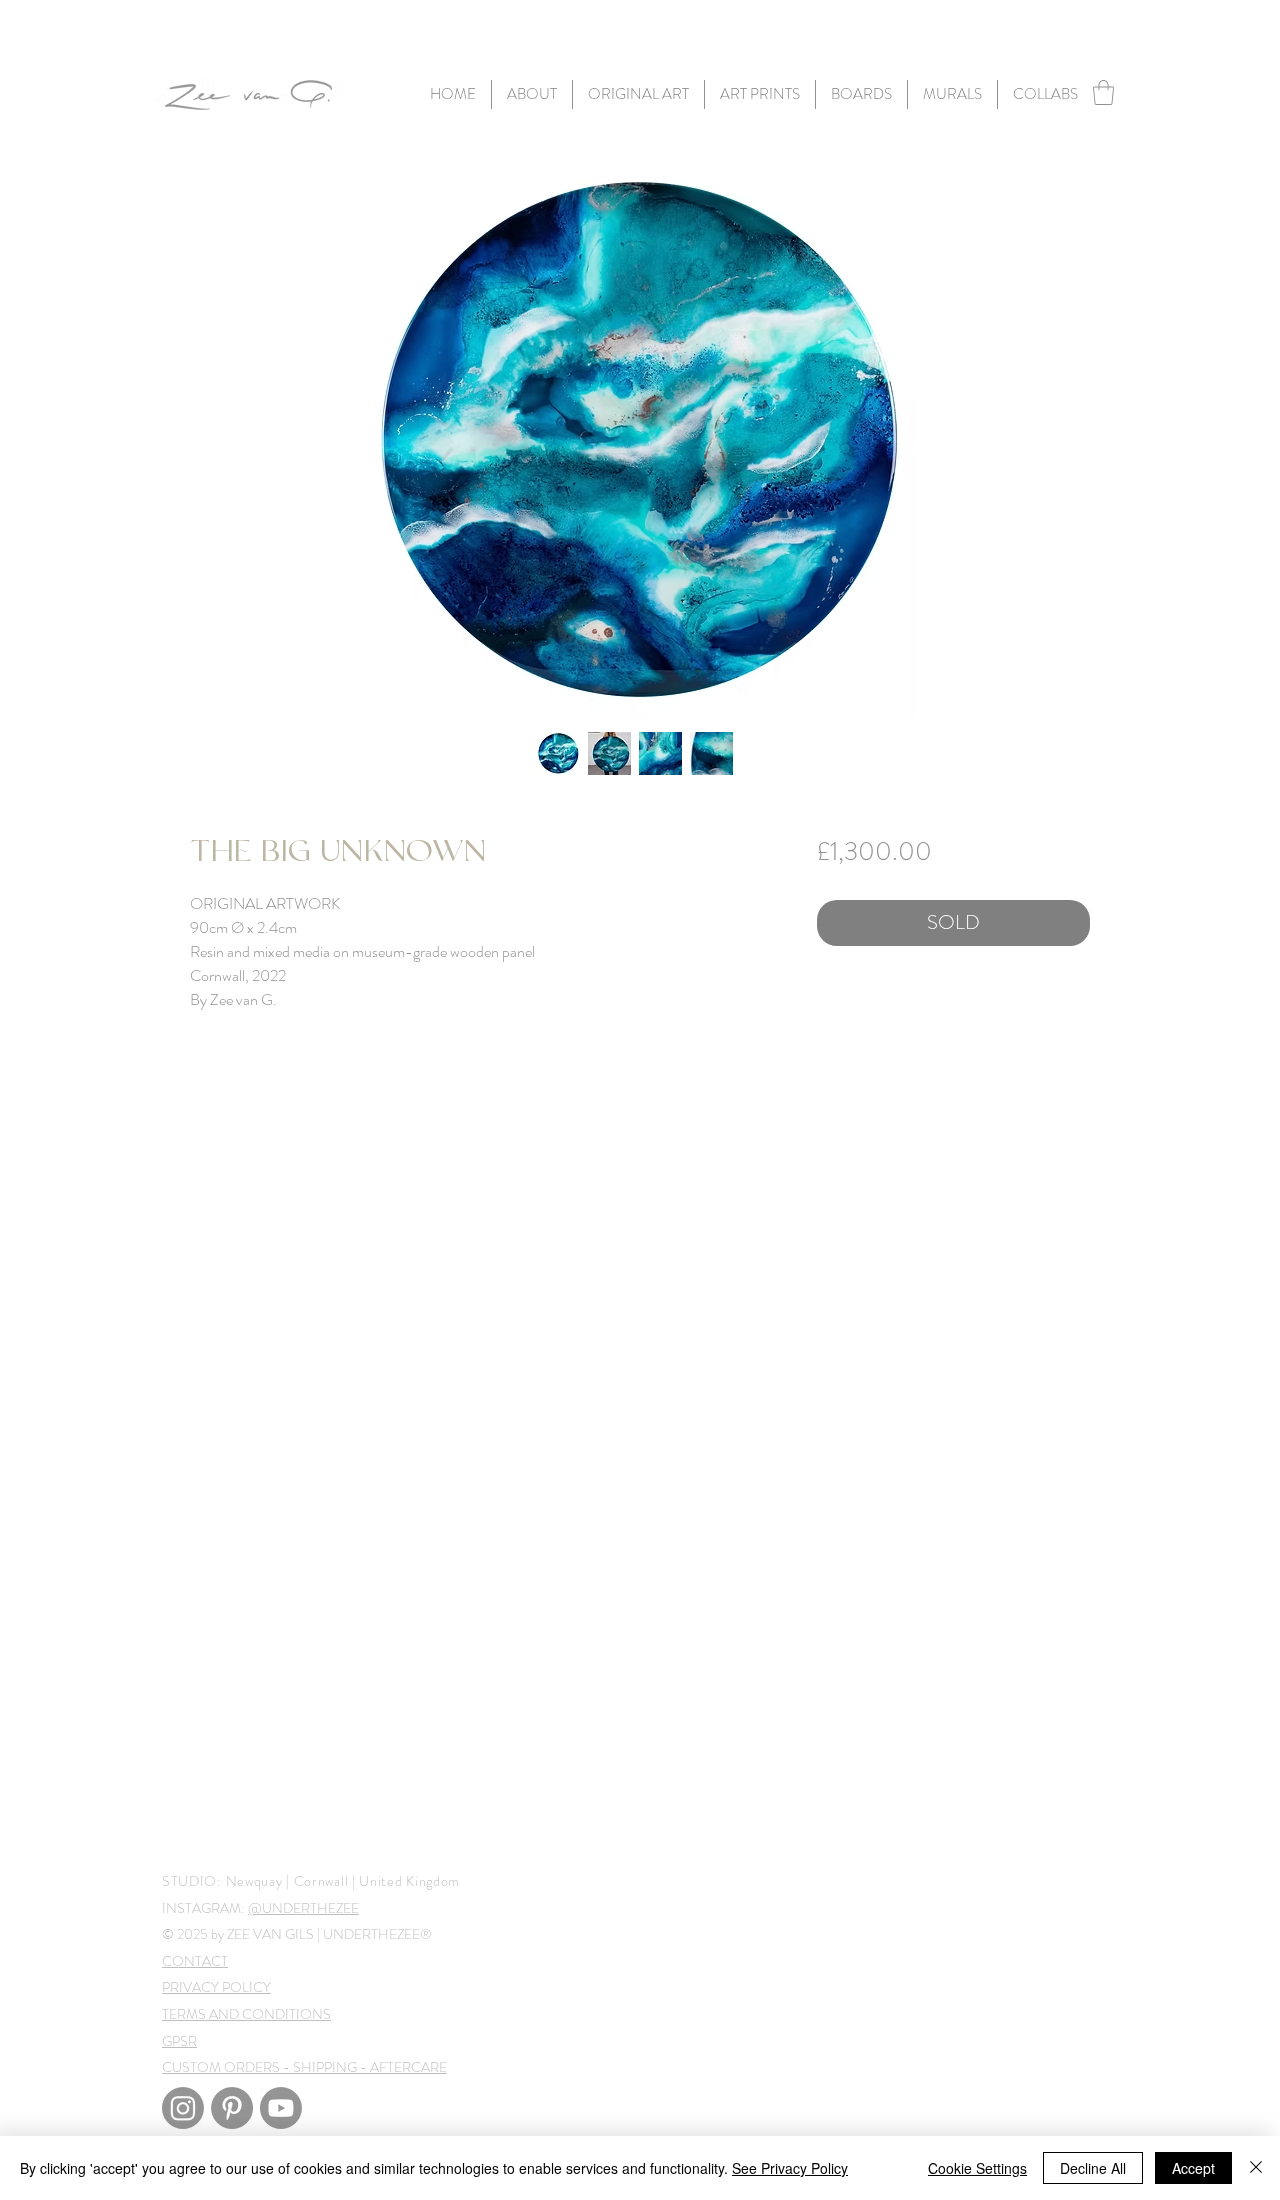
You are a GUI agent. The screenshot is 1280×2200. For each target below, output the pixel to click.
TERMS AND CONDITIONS (246, 2014)
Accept (1193, 2168)
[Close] (1256, 2168)
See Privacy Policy (790, 2168)
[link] (1103, 92)
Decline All (1093, 2168)
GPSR (179, 2041)
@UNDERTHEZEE (303, 1908)
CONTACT (195, 1961)
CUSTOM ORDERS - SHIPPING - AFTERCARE (304, 2067)
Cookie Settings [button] (977, 2168)
